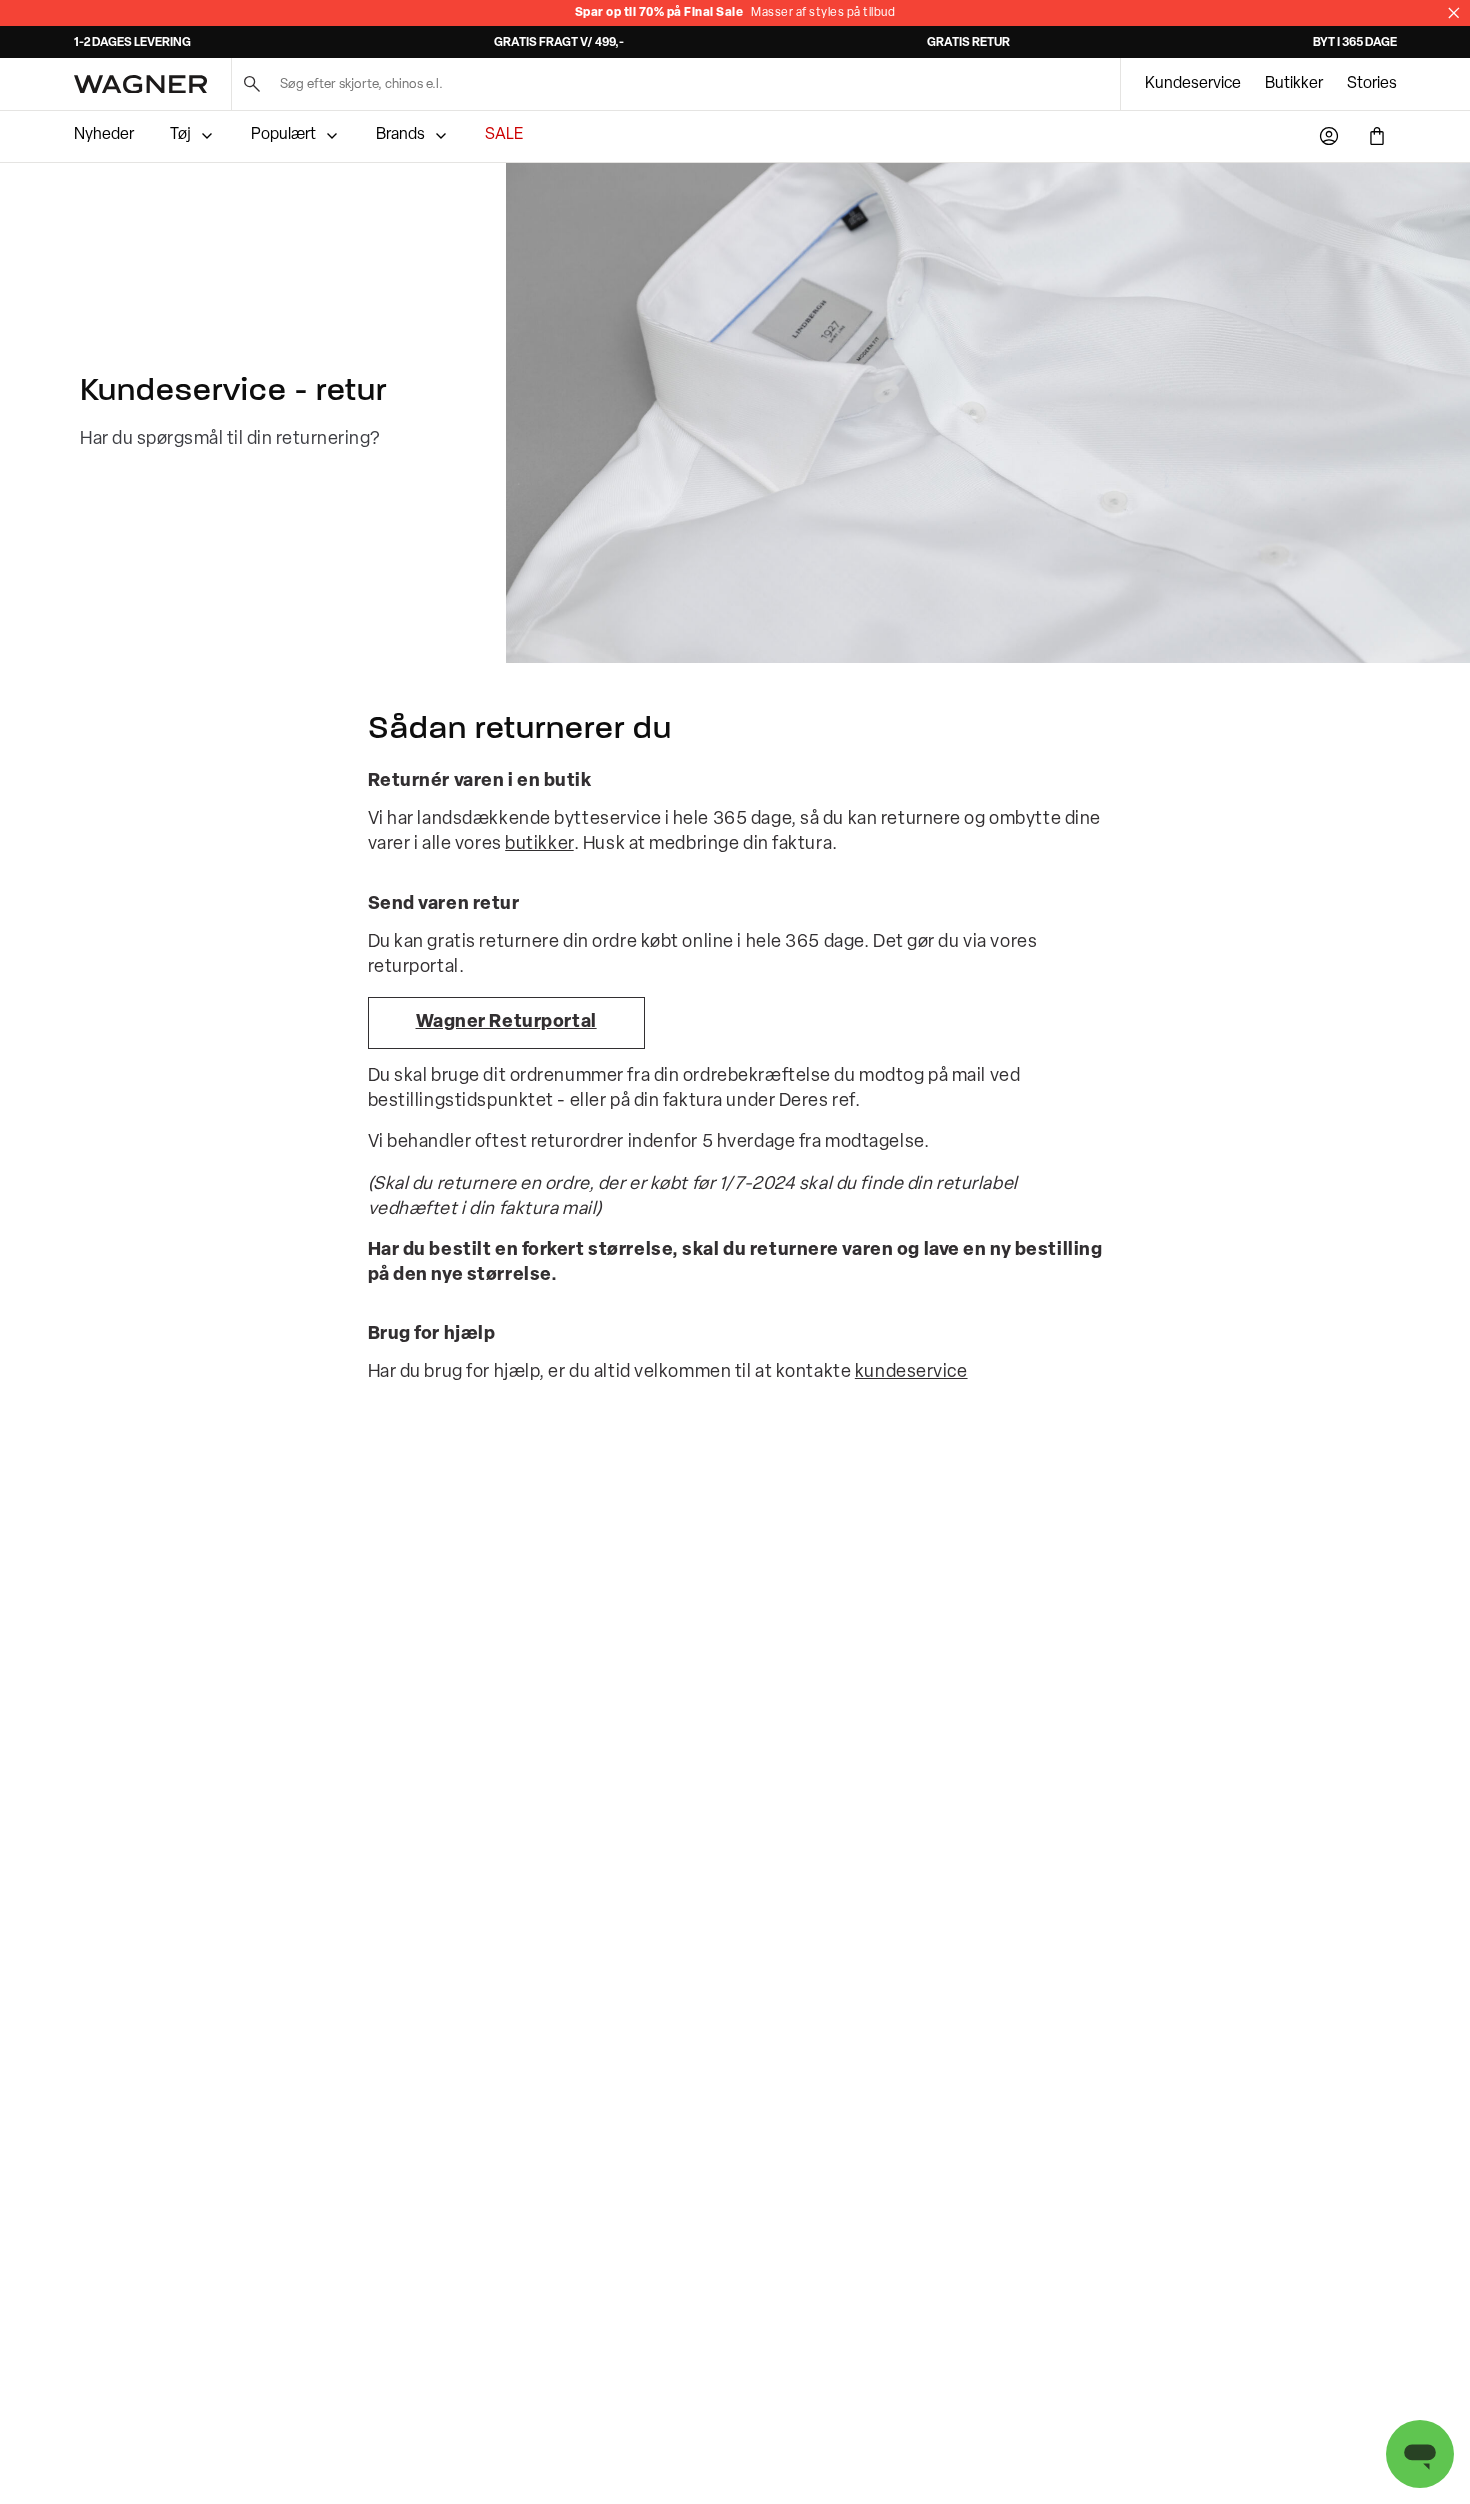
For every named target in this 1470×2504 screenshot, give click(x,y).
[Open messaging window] (1420, 2454)
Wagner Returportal (506, 1023)
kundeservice (911, 1373)
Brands (400, 135)
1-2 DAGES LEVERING (132, 43)
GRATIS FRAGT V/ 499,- (559, 43)
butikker (539, 845)
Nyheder (104, 135)
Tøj (180, 135)
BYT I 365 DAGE (1355, 43)
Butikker (1294, 84)
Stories (1372, 84)
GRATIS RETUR (968, 43)
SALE (504, 135)
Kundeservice (1193, 84)
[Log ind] (1329, 136)
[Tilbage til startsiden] (140, 84)
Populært (283, 135)
